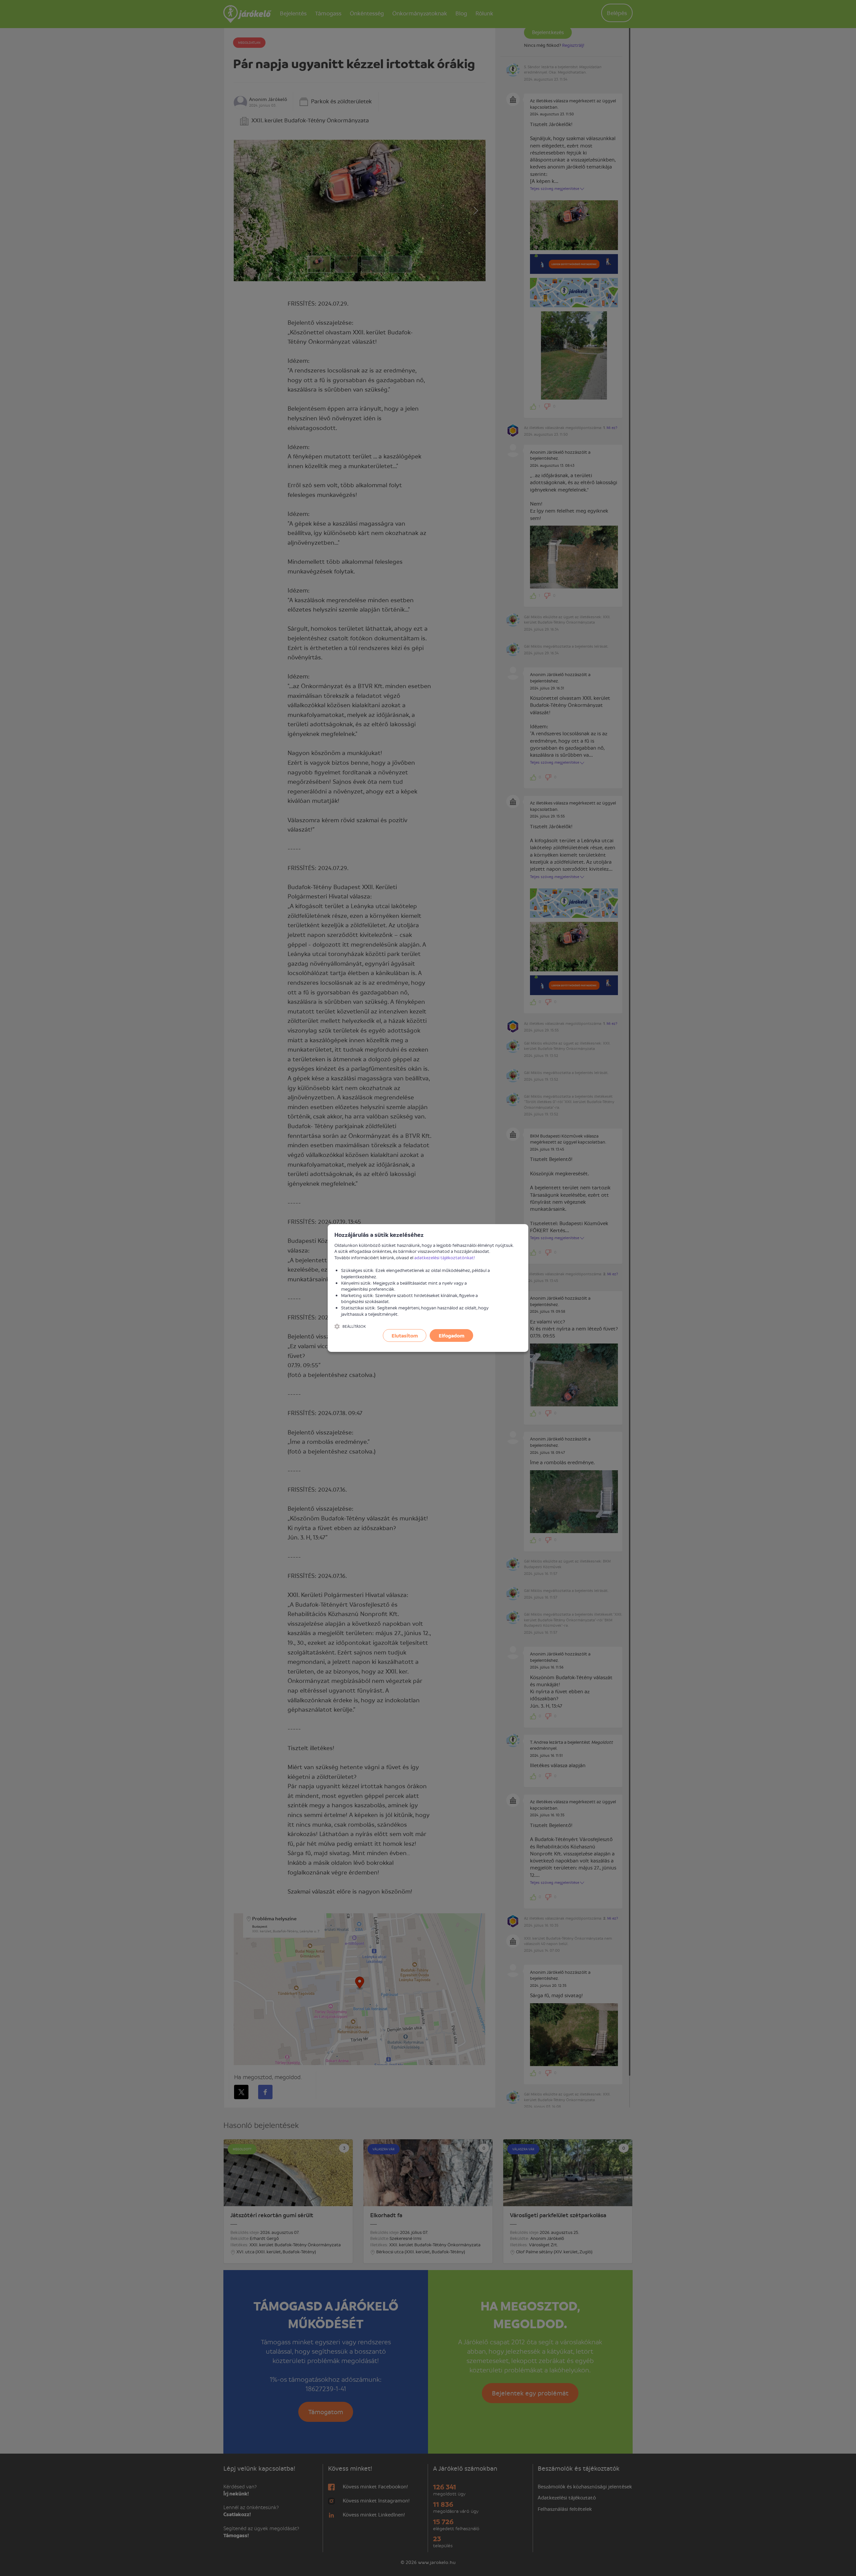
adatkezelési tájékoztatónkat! (445, 1257)
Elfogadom (452, 1335)
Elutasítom (405, 1335)
